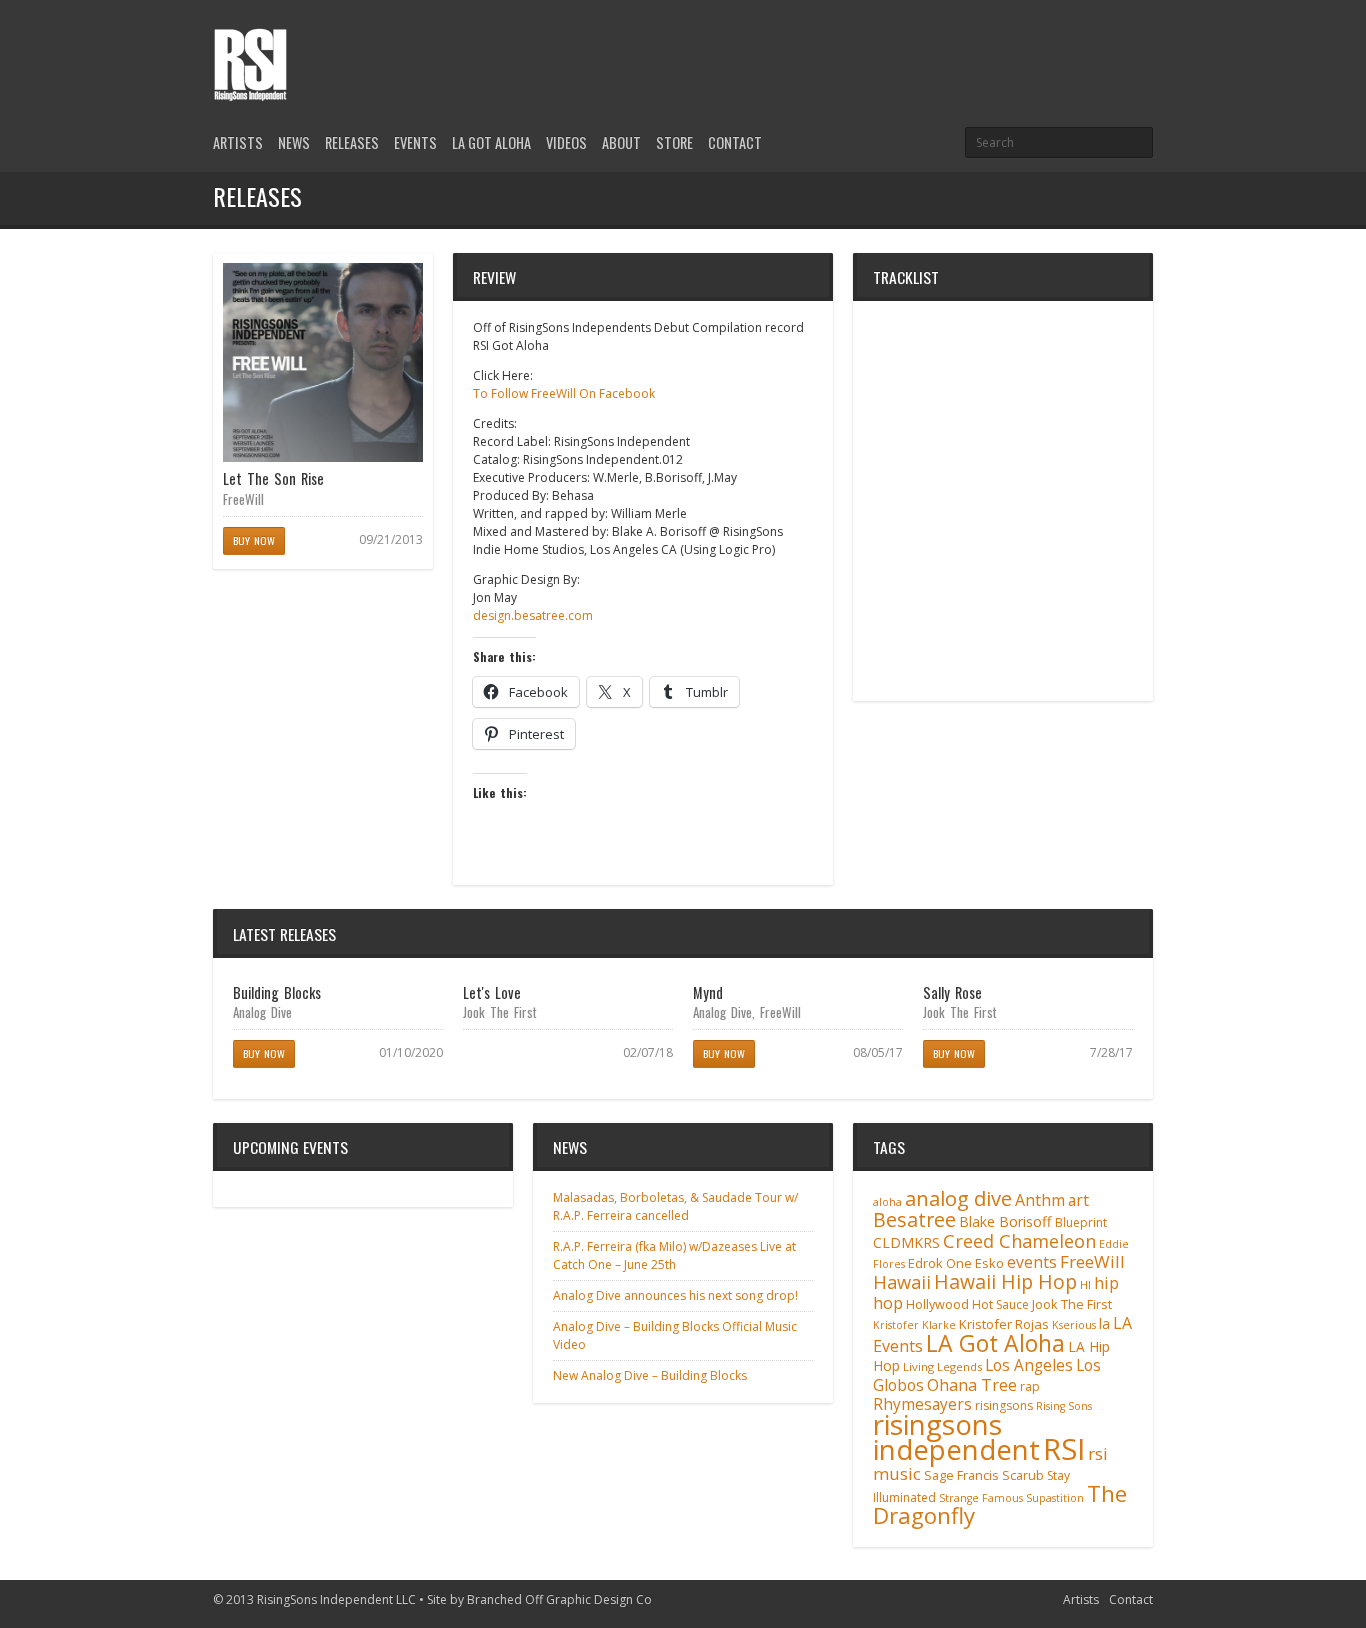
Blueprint (1081, 1222)
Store (674, 142)
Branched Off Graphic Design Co (559, 1599)
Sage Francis (961, 1475)
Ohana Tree (972, 1385)
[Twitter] (1073, 42)
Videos (566, 142)
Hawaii (902, 1281)
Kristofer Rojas (1004, 1324)
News (294, 142)
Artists (238, 142)
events (1032, 1262)
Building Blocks (277, 992)
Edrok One (940, 1263)
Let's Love (492, 992)
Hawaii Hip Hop (1005, 1281)
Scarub (1023, 1475)
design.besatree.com (533, 615)
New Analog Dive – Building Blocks (650, 1375)
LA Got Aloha (491, 142)
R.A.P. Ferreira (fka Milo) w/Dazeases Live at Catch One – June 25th (674, 1255)
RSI (1064, 1449)
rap (1030, 1386)
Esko (989, 1263)
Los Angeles (1029, 1365)
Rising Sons (1064, 1406)
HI (1085, 1284)
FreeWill (243, 499)
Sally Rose (952, 992)
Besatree (914, 1219)
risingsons (1004, 1405)
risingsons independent (956, 1436)
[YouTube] (1141, 42)
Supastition (1055, 1498)
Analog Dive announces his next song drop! (675, 1295)
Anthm (1040, 1200)
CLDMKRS (906, 1242)
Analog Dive (262, 1012)
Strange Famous (981, 1498)
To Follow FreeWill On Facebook (564, 393)
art (1078, 1200)
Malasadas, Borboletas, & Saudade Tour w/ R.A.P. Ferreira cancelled (675, 1206)
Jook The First (500, 1012)
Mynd (708, 992)
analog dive (958, 1198)
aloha (887, 1202)
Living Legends (942, 1366)
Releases (352, 142)
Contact (735, 142)
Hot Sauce (1000, 1304)
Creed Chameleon (1019, 1240)
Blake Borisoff (1005, 1221)
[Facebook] (1107, 42)
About (621, 142)
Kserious (1074, 1325)
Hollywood (937, 1304)
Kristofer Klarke (914, 1325)
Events (415, 142)
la (1104, 1323)
